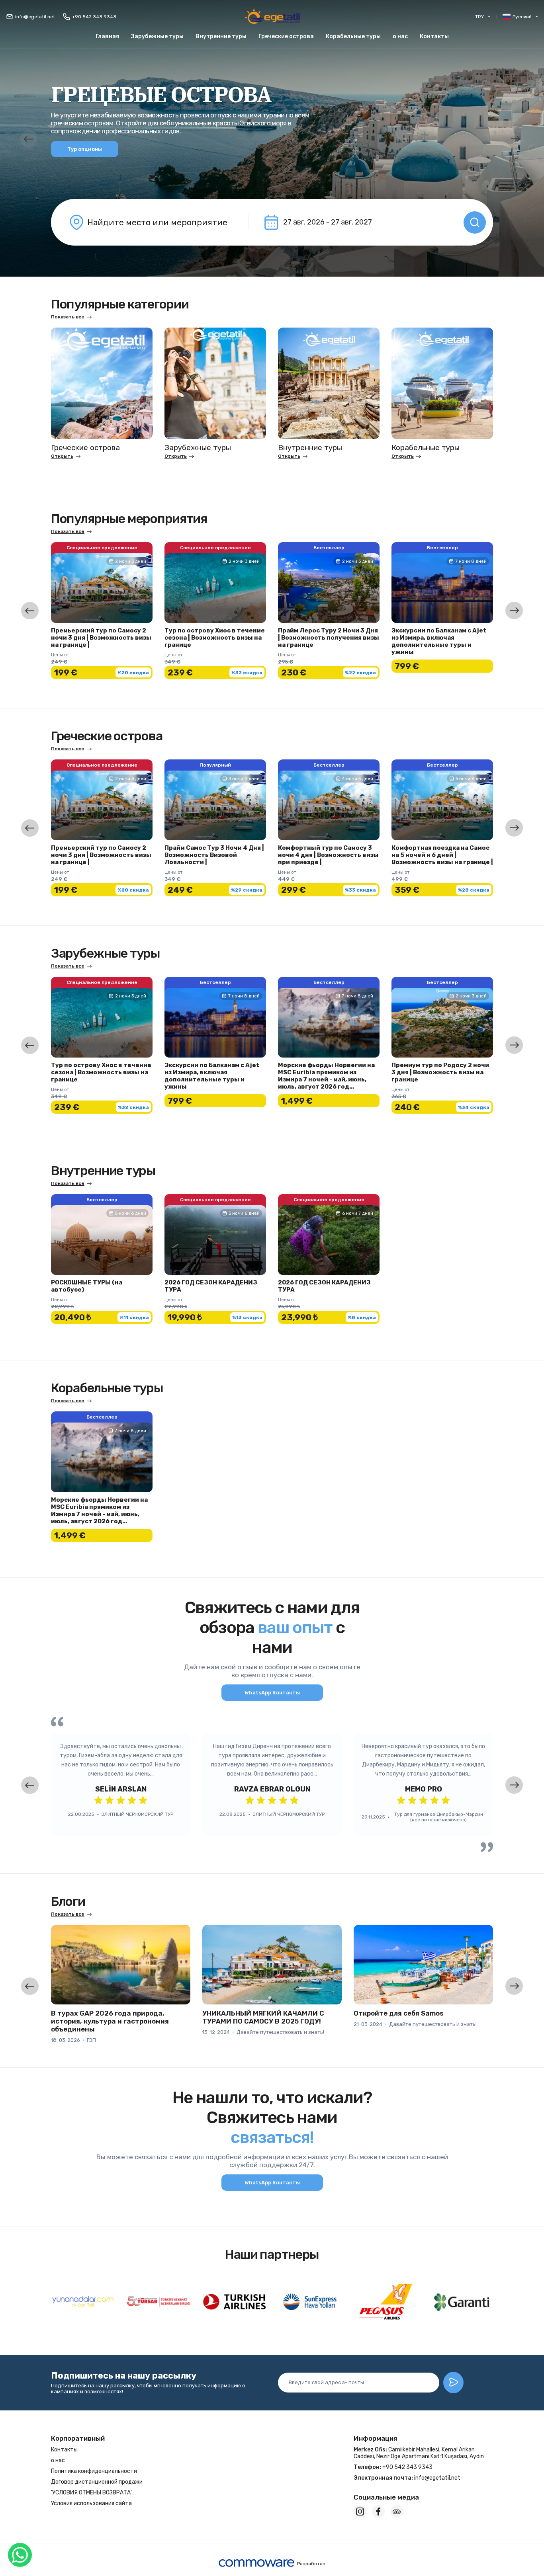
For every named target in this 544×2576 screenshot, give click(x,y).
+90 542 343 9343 (94, 17)
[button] (286, 36)
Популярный (215, 765)
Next (515, 139)
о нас (400, 36)
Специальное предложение (102, 548)
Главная (107, 36)
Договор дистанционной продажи (97, 2482)
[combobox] (162, 222)
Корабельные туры (353, 36)
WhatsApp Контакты (272, 1693)
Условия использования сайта (91, 2503)
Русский (522, 17)
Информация (375, 2438)
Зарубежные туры (157, 36)
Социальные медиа (386, 2497)
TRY (479, 17)
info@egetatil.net (35, 17)
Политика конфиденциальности (94, 2471)
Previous (29, 139)
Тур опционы (85, 149)
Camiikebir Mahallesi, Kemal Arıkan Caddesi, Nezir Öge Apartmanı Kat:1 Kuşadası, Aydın (419, 2453)
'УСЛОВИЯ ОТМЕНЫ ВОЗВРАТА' (91, 2493)
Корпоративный (78, 2438)
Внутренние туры (221, 36)
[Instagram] (360, 2512)
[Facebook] (378, 2512)
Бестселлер (329, 548)
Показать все (68, 317)
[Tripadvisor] (397, 2512)
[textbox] (162, 222)
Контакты (434, 36)
